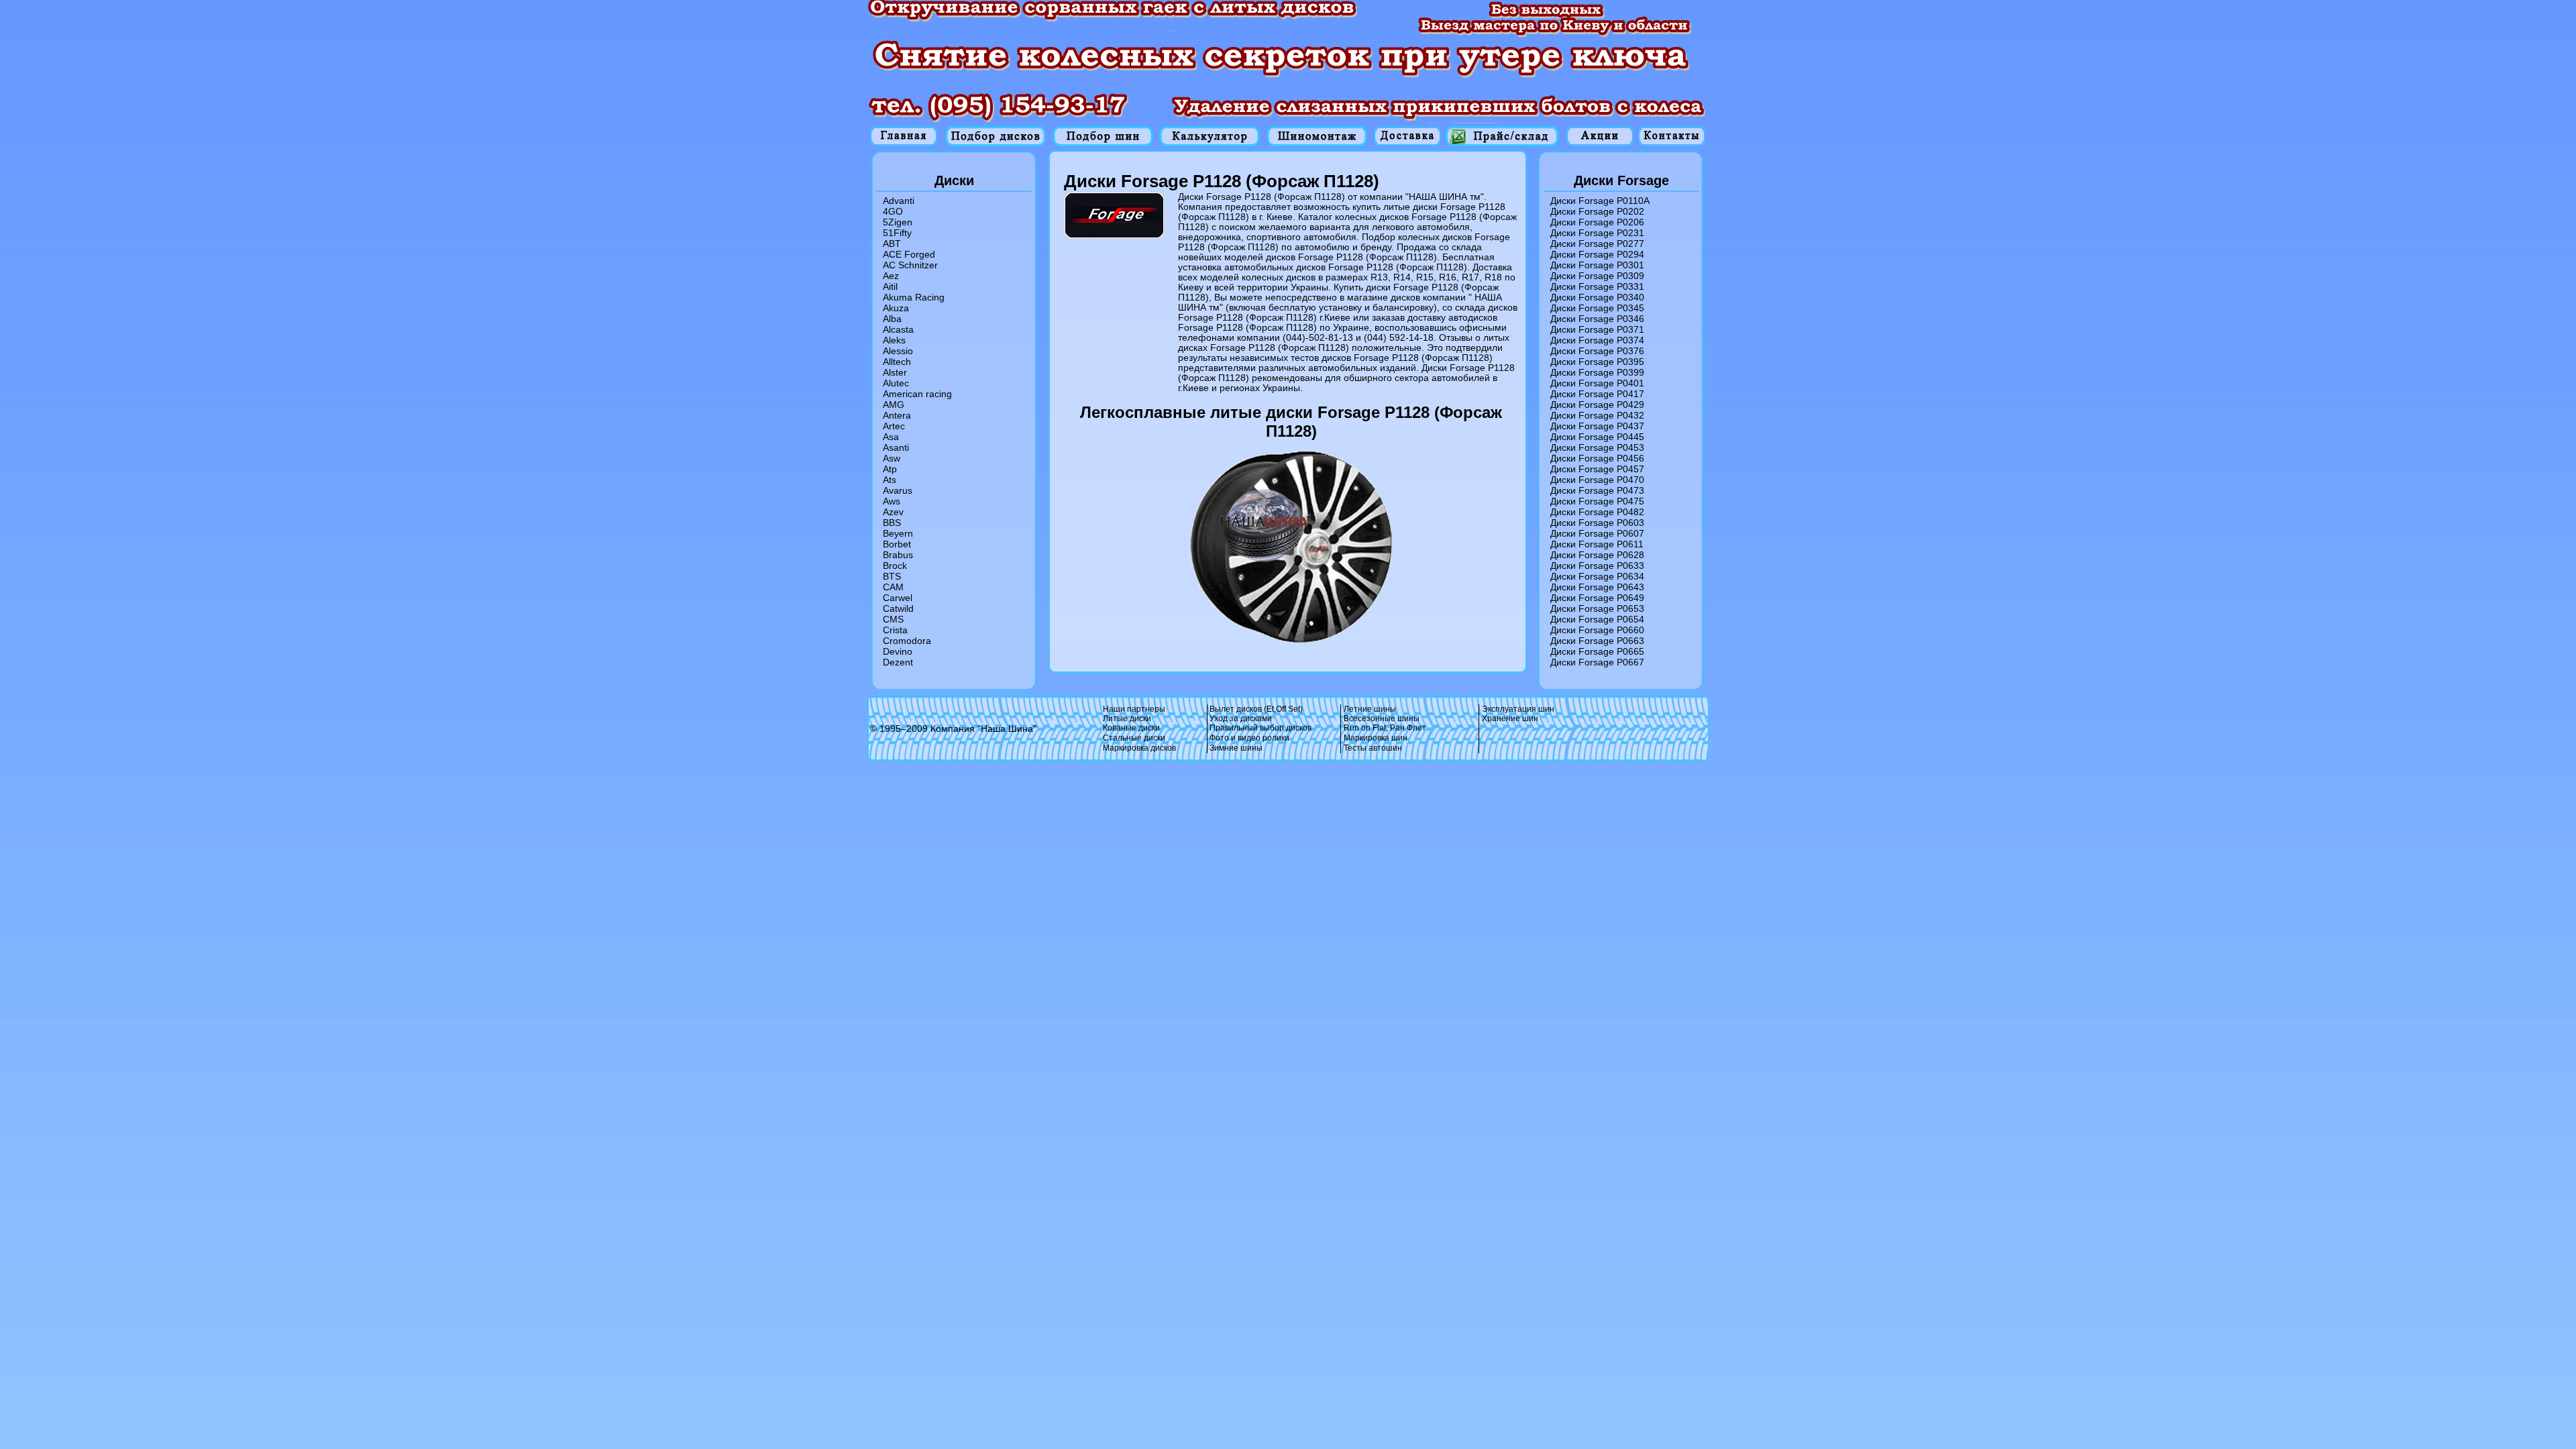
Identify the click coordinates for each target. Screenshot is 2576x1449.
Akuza (896, 308)
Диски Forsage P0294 (1597, 254)
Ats (890, 480)
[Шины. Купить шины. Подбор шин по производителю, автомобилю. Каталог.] (1103, 136)
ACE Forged (909, 254)
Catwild (898, 608)
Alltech (897, 362)
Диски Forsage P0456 (1597, 458)
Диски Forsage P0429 (1597, 405)
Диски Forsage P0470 (1597, 480)
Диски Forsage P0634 (1597, 576)
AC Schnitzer (910, 265)
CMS (893, 619)
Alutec (896, 383)
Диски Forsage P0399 (1597, 372)
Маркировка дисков (1139, 748)
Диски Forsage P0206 (1597, 222)
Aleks (894, 340)
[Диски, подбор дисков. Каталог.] (996, 136)
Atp (890, 469)
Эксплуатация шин (1518, 709)
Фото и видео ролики (1249, 738)
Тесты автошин (1373, 748)
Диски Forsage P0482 (1597, 512)
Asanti (896, 447)
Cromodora (907, 641)
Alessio (898, 351)
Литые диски (1127, 718)
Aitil (890, 286)
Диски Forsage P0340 (1597, 297)
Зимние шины (1236, 748)
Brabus (898, 555)
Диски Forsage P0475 (1597, 501)
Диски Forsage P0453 (1597, 447)
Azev (893, 512)
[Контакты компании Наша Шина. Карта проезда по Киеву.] (1672, 136)
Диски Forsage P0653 (1597, 608)
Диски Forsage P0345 (1597, 308)
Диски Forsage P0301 (1597, 265)
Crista (895, 630)
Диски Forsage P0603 (1597, 523)
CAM (893, 587)
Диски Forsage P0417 (1597, 394)
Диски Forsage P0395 (1597, 362)
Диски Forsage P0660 (1597, 630)
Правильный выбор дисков (1260, 728)
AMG (894, 405)
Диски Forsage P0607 (1597, 533)
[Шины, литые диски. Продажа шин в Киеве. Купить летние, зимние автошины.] (904, 136)
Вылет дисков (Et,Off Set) (1256, 709)
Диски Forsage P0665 (1597, 651)
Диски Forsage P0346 (1597, 319)
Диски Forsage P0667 (1597, 662)
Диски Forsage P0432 (1597, 415)
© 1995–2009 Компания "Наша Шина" (953, 729)
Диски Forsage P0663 (1597, 641)
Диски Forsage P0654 (1597, 619)
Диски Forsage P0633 (1597, 566)
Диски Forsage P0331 (1597, 286)
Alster (895, 372)
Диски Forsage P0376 (1597, 351)
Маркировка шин (1376, 738)
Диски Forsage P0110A (1600, 201)
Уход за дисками (1241, 718)
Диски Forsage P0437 (1597, 426)
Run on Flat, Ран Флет (1385, 728)
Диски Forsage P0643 (1597, 587)
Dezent (898, 662)
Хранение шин (1510, 718)
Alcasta (898, 329)
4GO (893, 211)
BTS (892, 576)
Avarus (898, 490)
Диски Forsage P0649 (1597, 598)
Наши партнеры (1134, 709)
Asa (891, 437)
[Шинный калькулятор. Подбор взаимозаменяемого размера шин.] (1210, 136)
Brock (895, 566)
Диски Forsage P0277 (1597, 244)
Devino (898, 651)
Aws (892, 501)
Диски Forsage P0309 (1597, 276)
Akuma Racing (914, 297)
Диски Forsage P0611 (1597, 544)
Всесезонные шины (1382, 718)
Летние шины (1370, 709)
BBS (892, 523)
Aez (891, 276)
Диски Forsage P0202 (1597, 211)
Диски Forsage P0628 (1597, 555)
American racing (917, 394)
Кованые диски (1131, 728)
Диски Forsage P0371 (1597, 329)
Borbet (897, 544)
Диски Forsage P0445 (1597, 437)
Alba (892, 319)
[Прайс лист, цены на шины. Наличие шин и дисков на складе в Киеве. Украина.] (1502, 136)
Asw (892, 458)
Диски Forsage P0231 (1597, 233)
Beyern (898, 533)
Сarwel (898, 598)
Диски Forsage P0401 (1597, 383)
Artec (894, 426)
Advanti (899, 201)
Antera (897, 415)
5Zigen (898, 222)
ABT (892, 244)
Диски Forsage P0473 (1597, 490)
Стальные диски (1134, 738)
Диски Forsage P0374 (1597, 340)
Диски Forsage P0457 (1597, 469)
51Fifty (897, 233)
